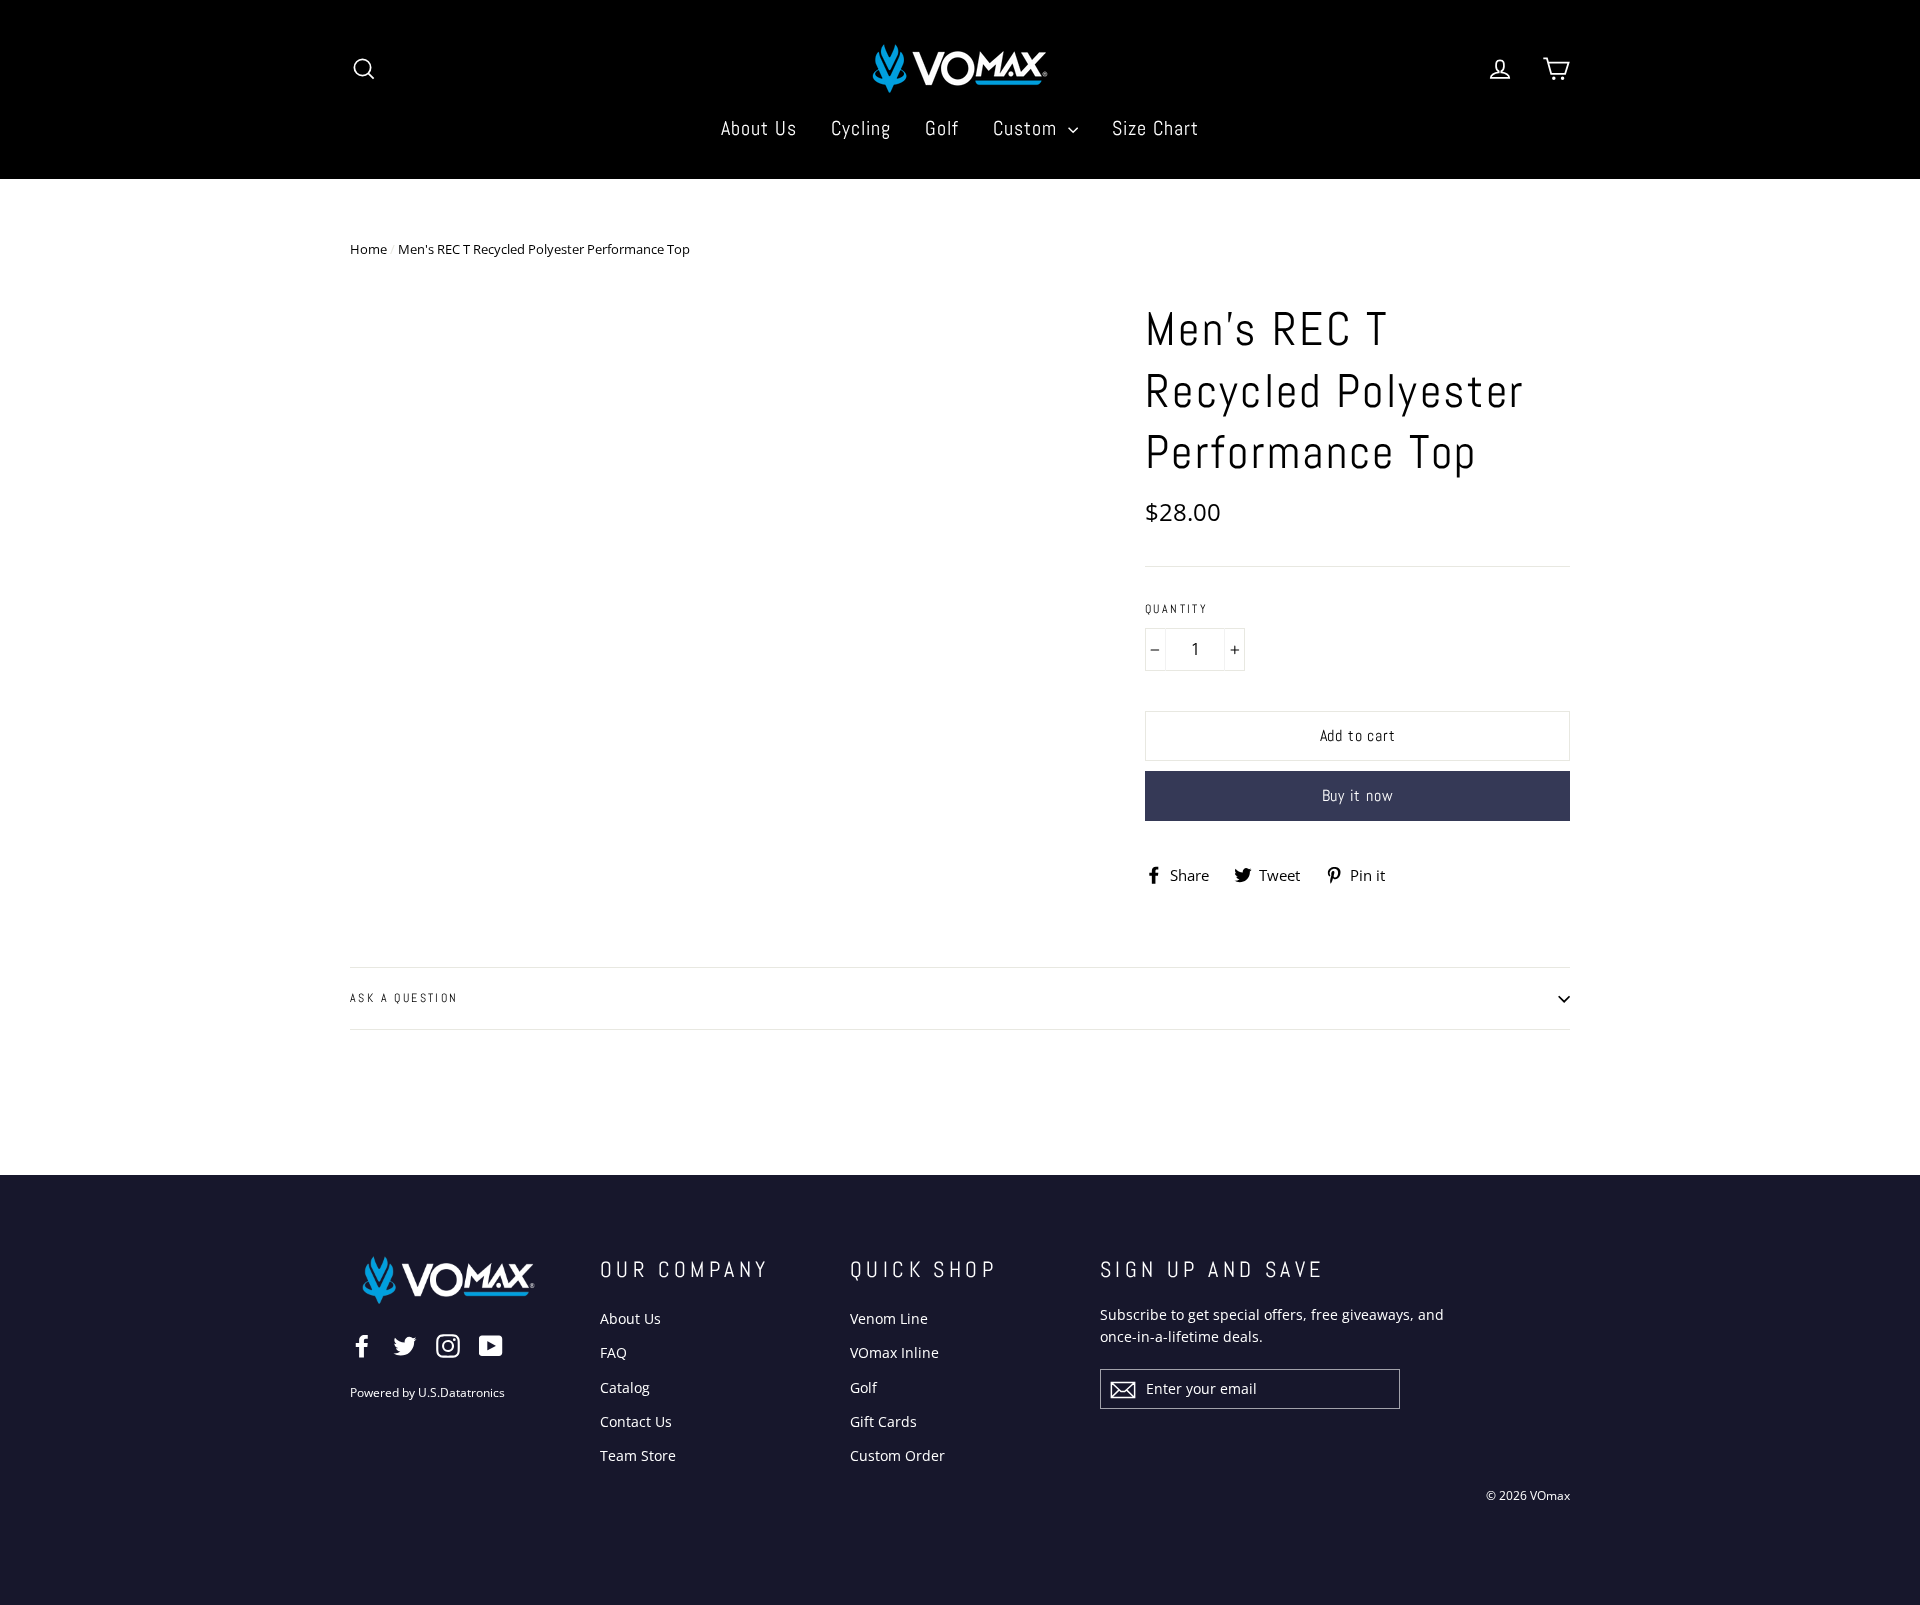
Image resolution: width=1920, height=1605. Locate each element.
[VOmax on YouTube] (491, 1345)
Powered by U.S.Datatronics (427, 1392)
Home (368, 249)
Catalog (625, 1387)
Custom (1028, 128)
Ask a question (404, 998)
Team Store (638, 1455)
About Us (759, 128)
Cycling (861, 128)
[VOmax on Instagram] (448, 1345)
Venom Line (889, 1318)
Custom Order (897, 1455)
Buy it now (1358, 795)
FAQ (613, 1352)
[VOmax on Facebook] (362, 1345)
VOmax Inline (894, 1352)
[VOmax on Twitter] (405, 1345)
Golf (942, 128)
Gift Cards (883, 1421)
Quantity (1176, 609)
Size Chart (1155, 128)
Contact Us (636, 1421)
